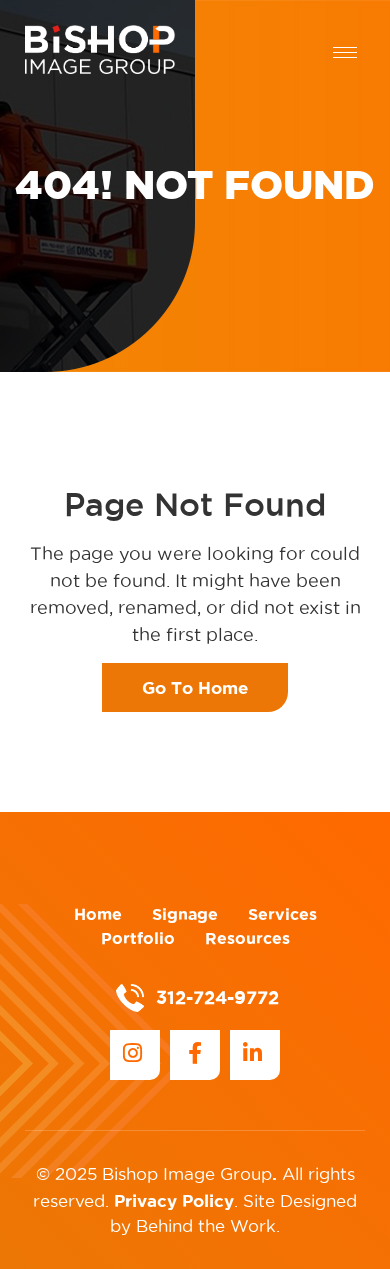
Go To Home (195, 687)
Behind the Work (206, 1226)
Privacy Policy (174, 1200)
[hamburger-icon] (345, 52)
